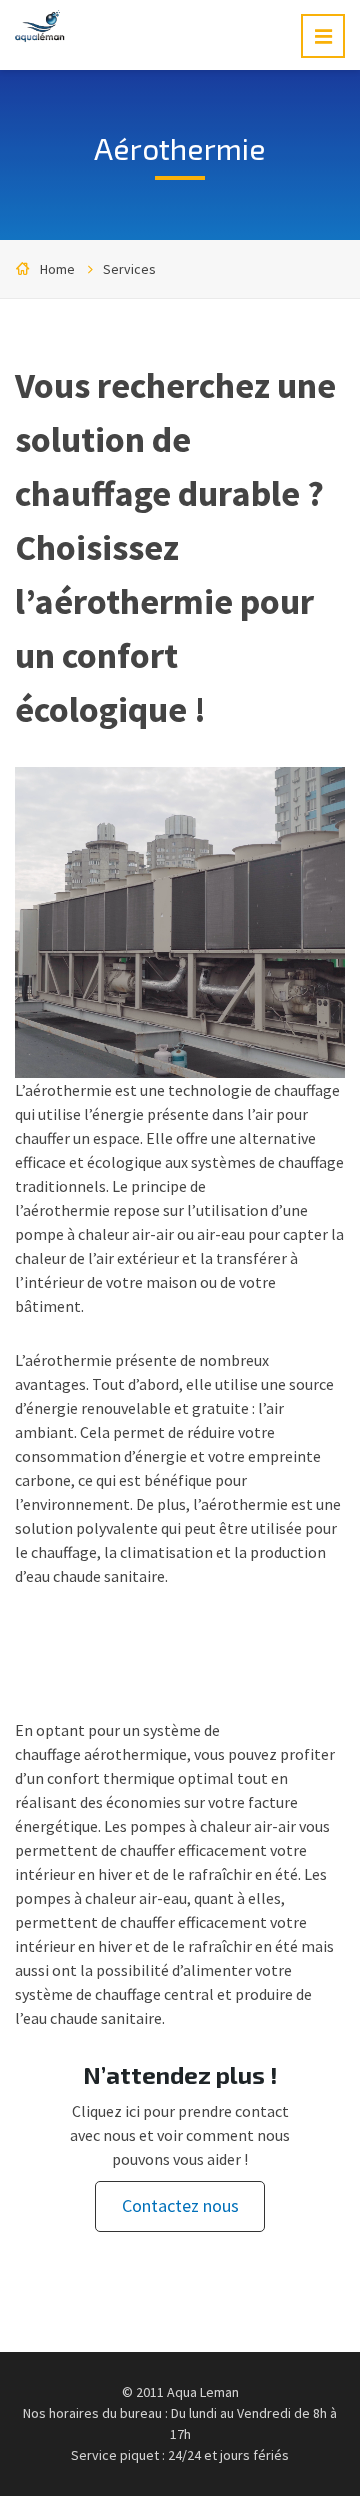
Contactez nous (180, 2205)
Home (57, 269)
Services (129, 269)
